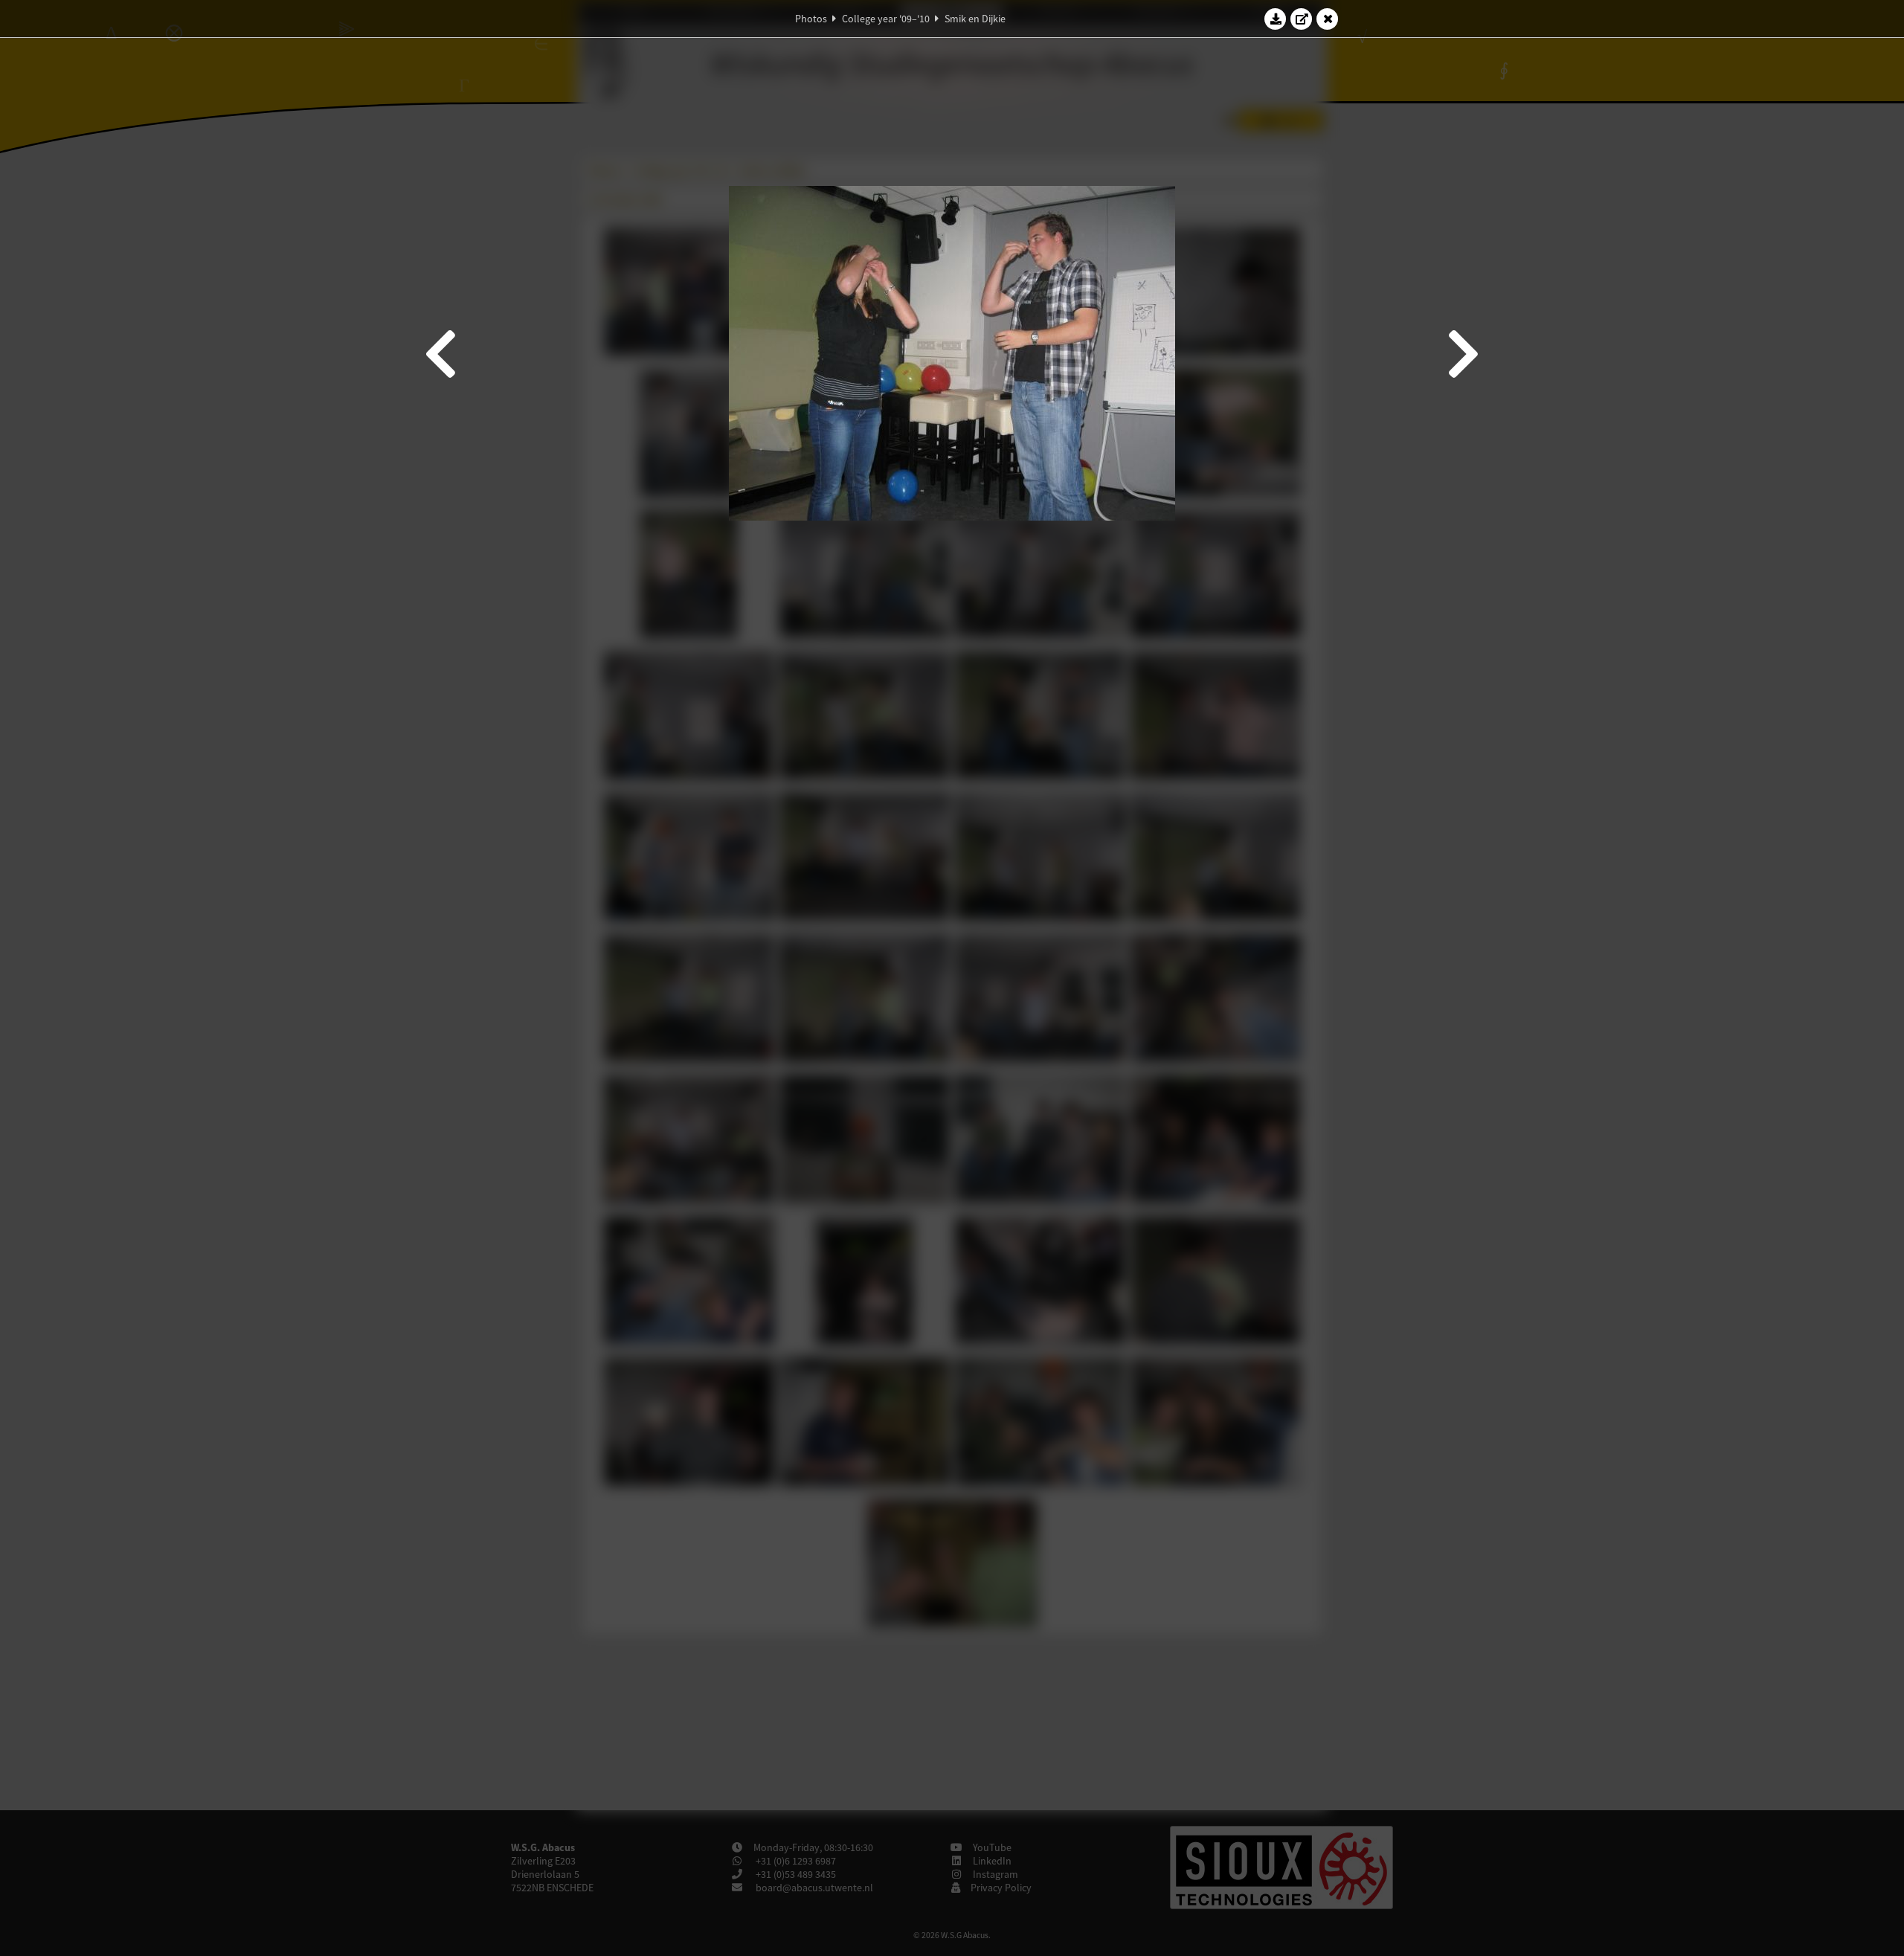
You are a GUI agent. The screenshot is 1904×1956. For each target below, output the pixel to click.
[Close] (1328, 19)
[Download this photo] (1276, 19)
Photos (811, 19)
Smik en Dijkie (975, 19)
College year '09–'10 (886, 19)
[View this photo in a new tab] (1302, 19)
